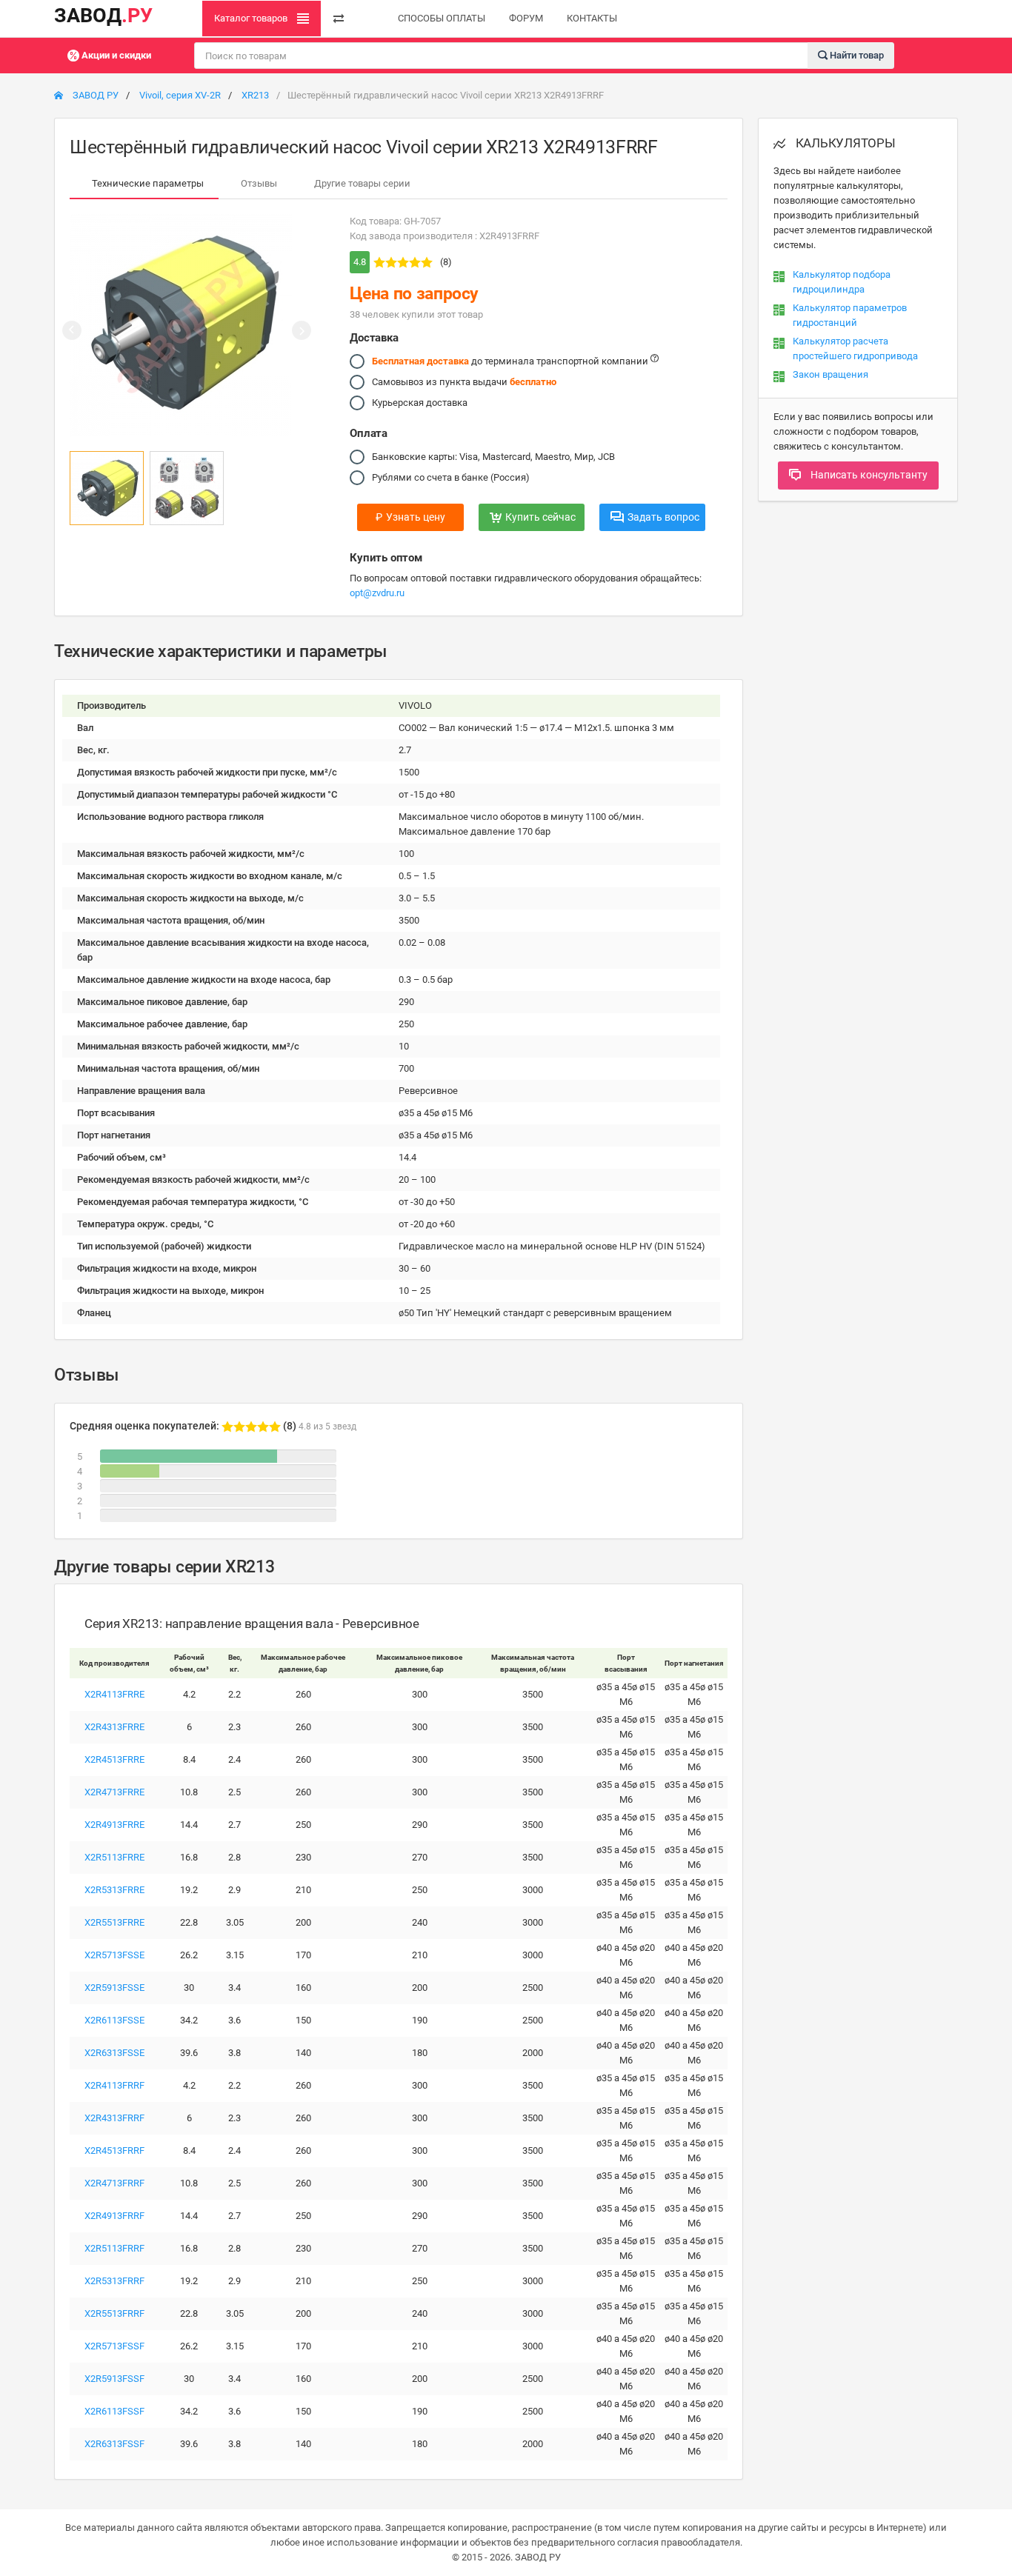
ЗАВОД (103, 16)
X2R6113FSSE (114, 2020)
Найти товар (856, 54)
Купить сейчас (540, 517)
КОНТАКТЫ (592, 18)
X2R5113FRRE (114, 1857)
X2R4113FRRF (114, 2085)
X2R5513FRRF (114, 2313)
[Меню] (339, 19)
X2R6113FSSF (114, 2411)
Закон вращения (830, 374)
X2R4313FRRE (114, 1727)
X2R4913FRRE (114, 1825)
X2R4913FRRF (114, 2216)
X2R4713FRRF (114, 2183)
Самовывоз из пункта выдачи (464, 382)
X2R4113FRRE (114, 1694)
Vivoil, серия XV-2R (180, 95)
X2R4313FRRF (114, 2118)
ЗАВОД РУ (94, 95)
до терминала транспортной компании (511, 361)
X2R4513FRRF (114, 2150)
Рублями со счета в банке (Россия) (451, 477)
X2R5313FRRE (114, 1890)
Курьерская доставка (420, 403)
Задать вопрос (663, 517)
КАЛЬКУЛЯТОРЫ (844, 143)
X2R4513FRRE (114, 1759)
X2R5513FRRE (114, 1922)
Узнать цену (410, 517)
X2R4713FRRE (114, 1792)
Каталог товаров (252, 18)
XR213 (255, 95)
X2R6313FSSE (114, 2053)
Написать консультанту (868, 475)
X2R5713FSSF (114, 2346)
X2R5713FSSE (114, 1955)
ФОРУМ (526, 18)
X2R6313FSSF (114, 2444)
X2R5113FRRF (114, 2248)
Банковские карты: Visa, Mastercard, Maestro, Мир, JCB (493, 457)
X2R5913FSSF (114, 2379)
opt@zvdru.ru (377, 593)
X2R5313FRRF (114, 2281)
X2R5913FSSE (114, 1988)
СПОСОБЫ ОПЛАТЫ (442, 18)
